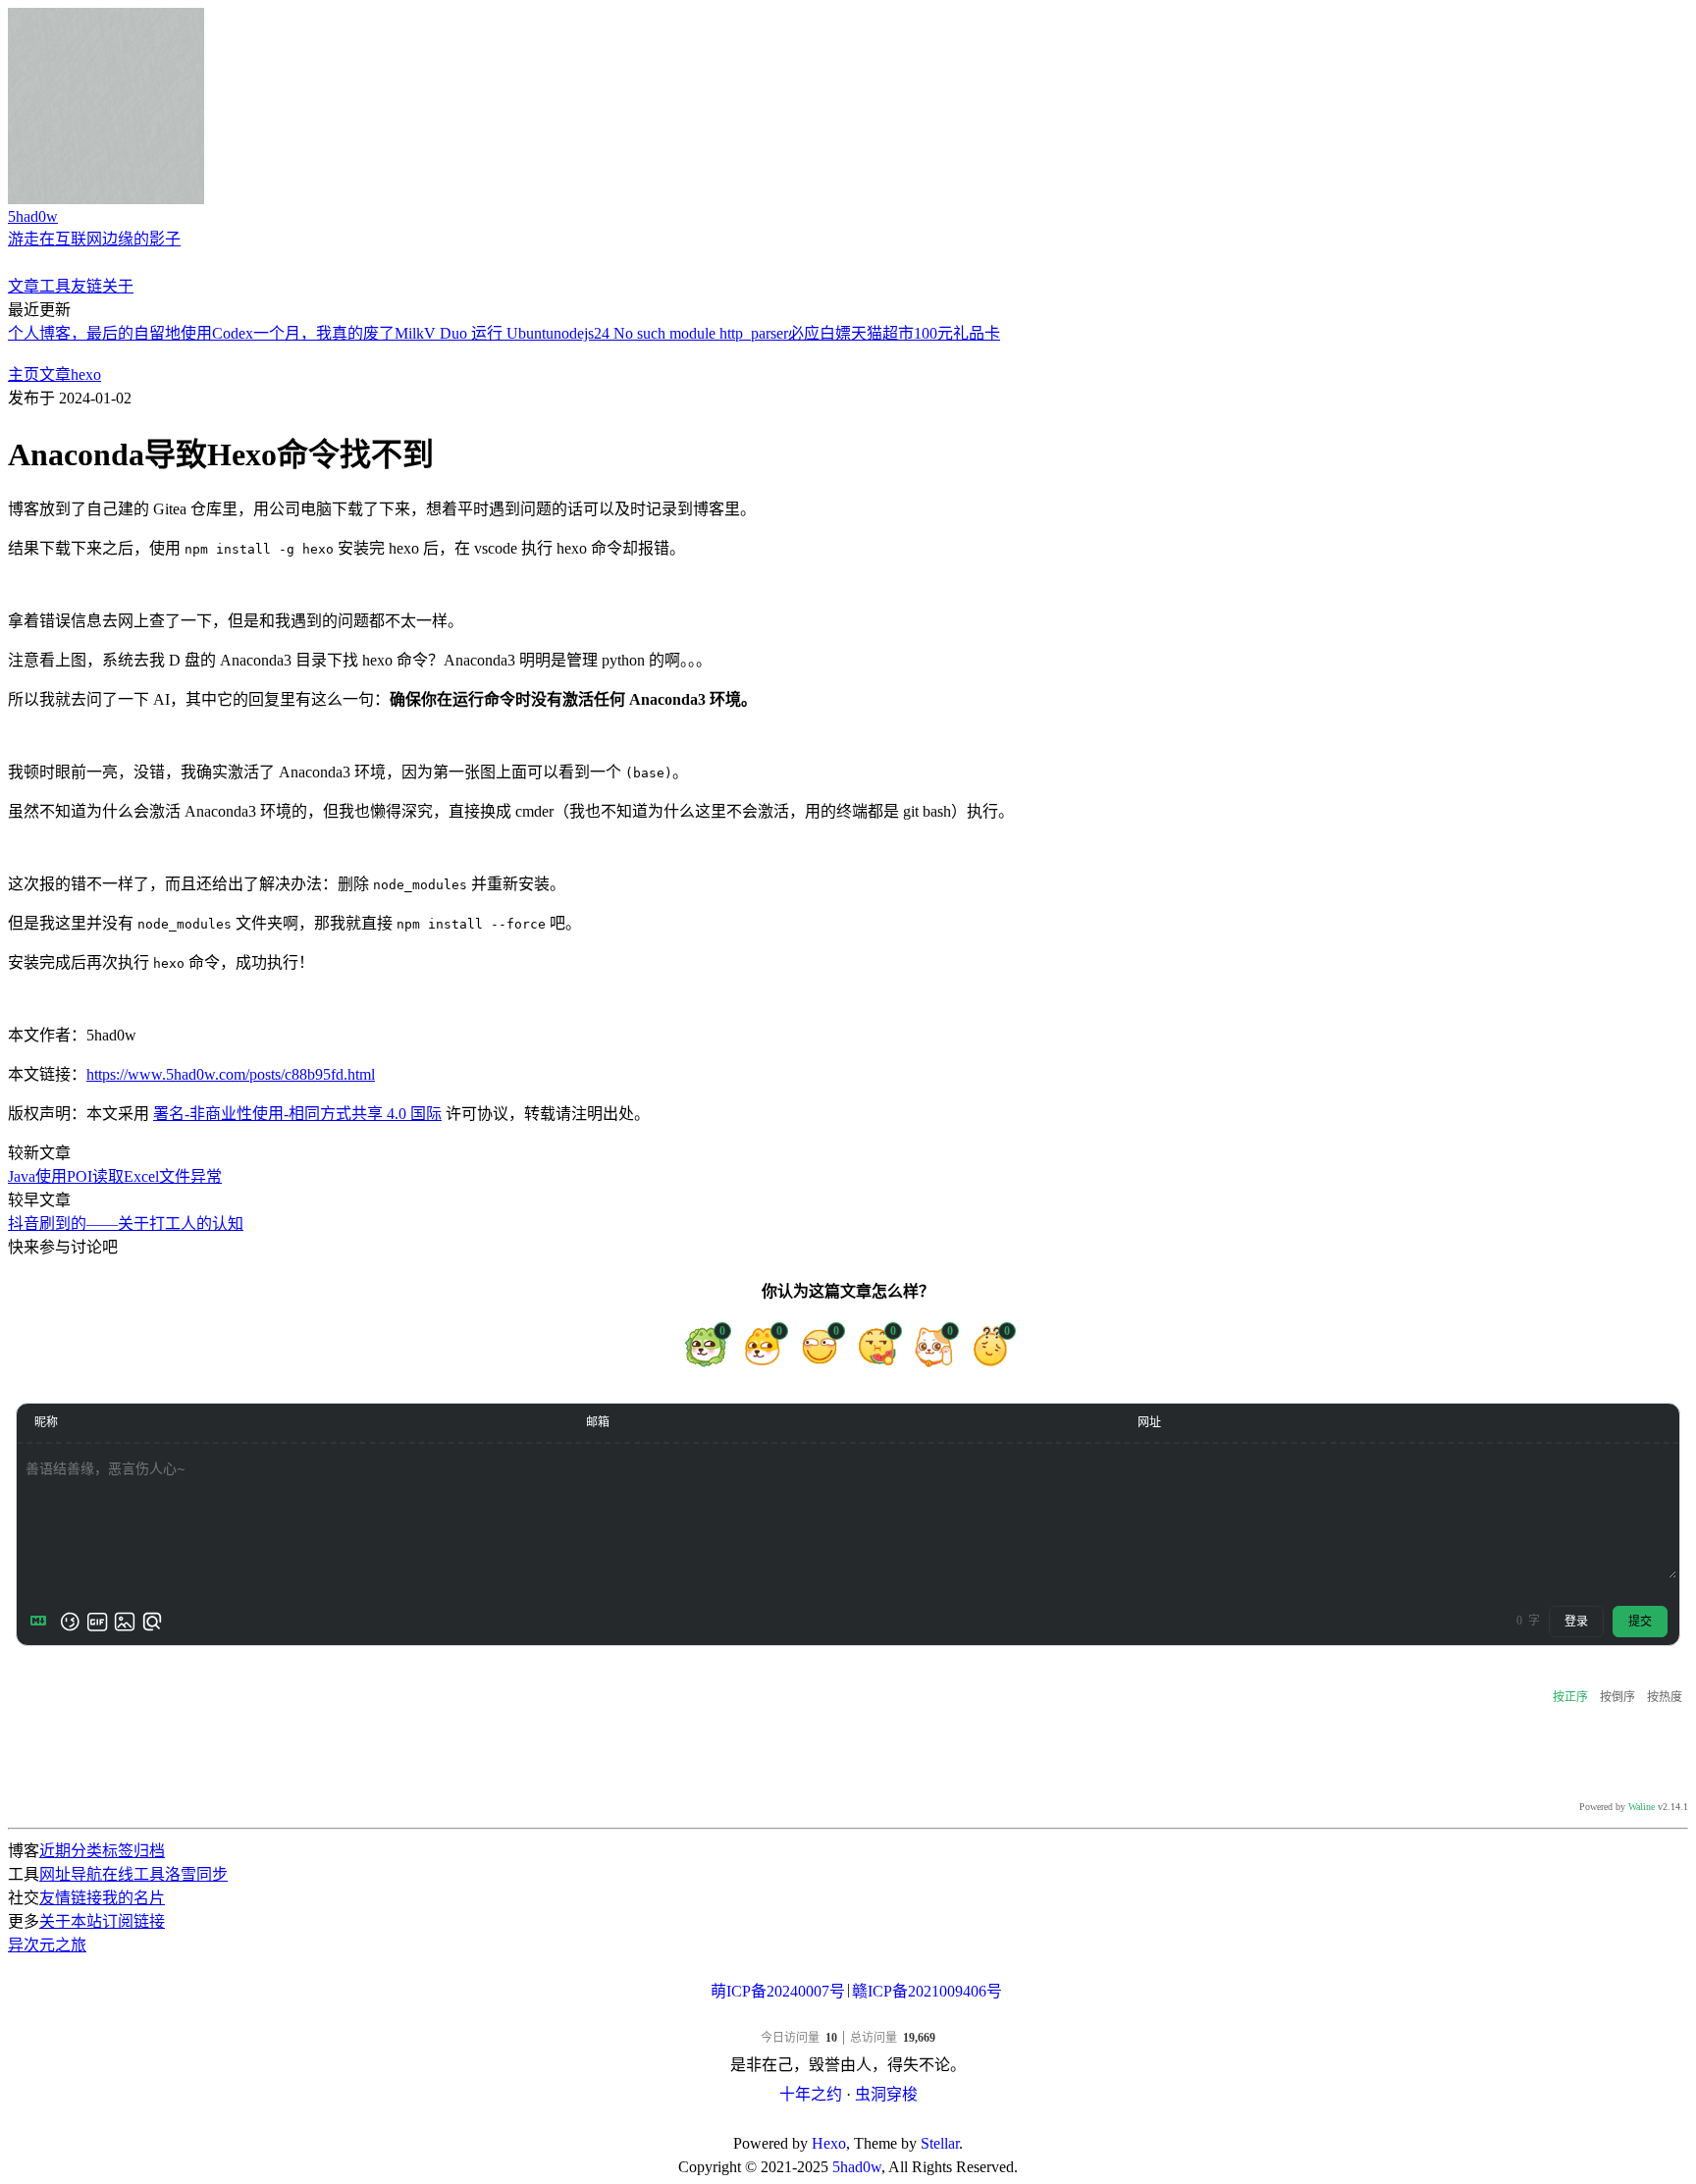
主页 (24, 374)
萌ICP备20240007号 (778, 1991)
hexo (86, 374)
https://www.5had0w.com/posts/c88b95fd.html (231, 1074)
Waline (1642, 1807)
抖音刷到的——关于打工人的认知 (126, 1224)
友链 (86, 286)
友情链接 (71, 1898)
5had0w (857, 2167)
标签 (118, 1851)
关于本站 (71, 1921)
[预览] (152, 1622)
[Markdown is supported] (42, 1622)
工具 (55, 286)
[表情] (70, 1622)
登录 (1576, 1622)
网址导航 (71, 1874)
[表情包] (97, 1622)
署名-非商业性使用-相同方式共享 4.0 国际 (297, 1114)
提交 (1640, 1622)
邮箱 (598, 1422)
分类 (86, 1851)
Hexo (829, 2143)
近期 (55, 1851)
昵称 (46, 1422)
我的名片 (133, 1898)
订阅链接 (133, 1921)
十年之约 (811, 2094)
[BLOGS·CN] (848, 2120)
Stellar (940, 2143)
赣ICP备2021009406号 (927, 1991)
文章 (24, 286)
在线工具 (133, 1874)
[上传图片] (125, 1622)
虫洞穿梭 (886, 2094)
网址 (1149, 1422)
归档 (149, 1851)
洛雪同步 (196, 1874)
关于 (118, 286)
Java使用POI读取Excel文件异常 (115, 1176)
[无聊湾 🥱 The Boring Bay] (848, 2019)
